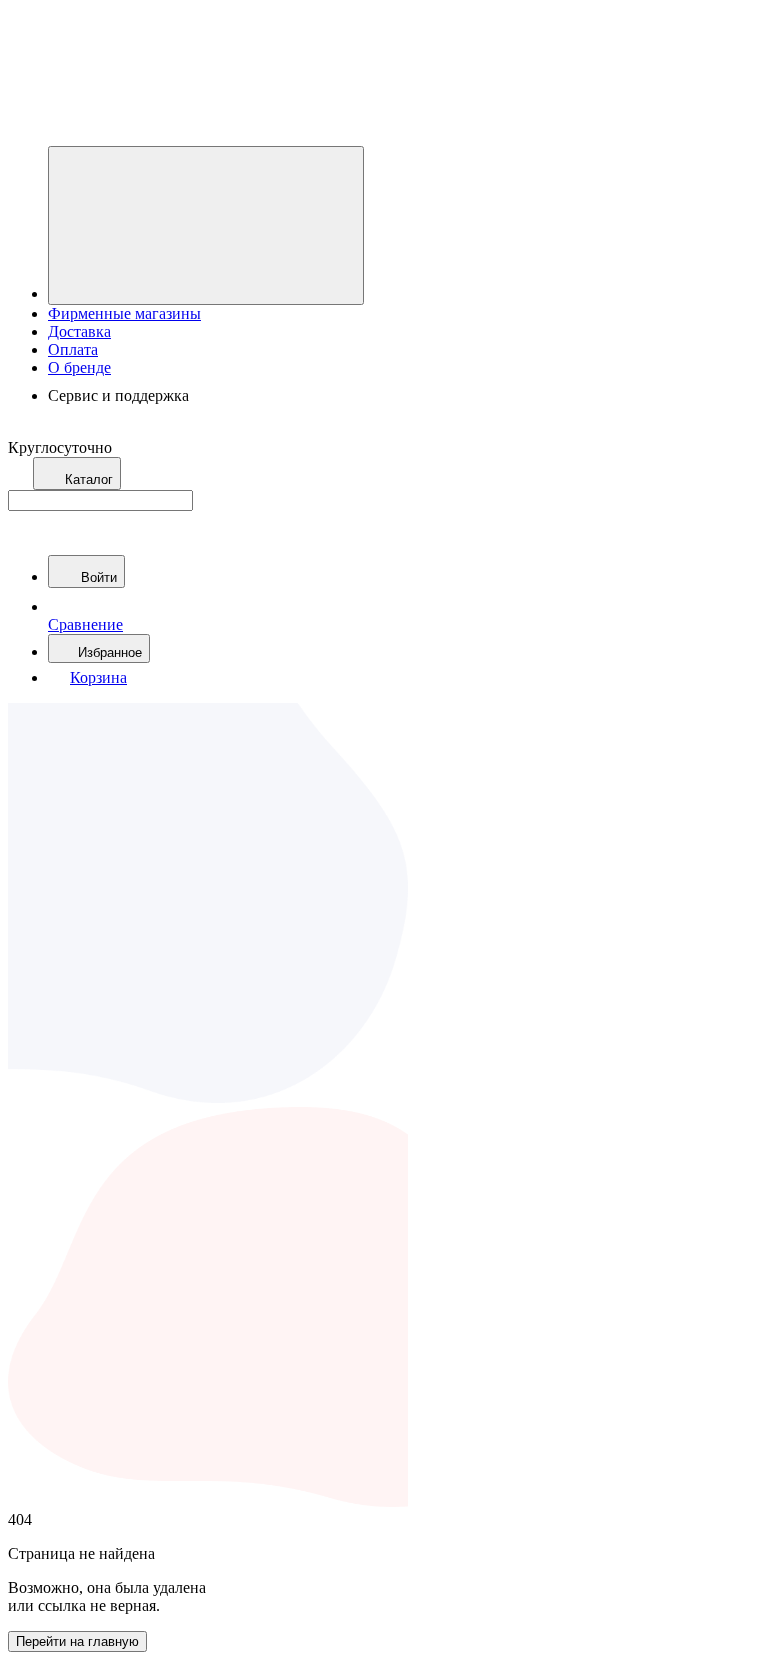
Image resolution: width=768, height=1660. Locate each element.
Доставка (79, 331)
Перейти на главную (77, 1641)
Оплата (73, 349)
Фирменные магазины (124, 313)
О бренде (79, 367)
